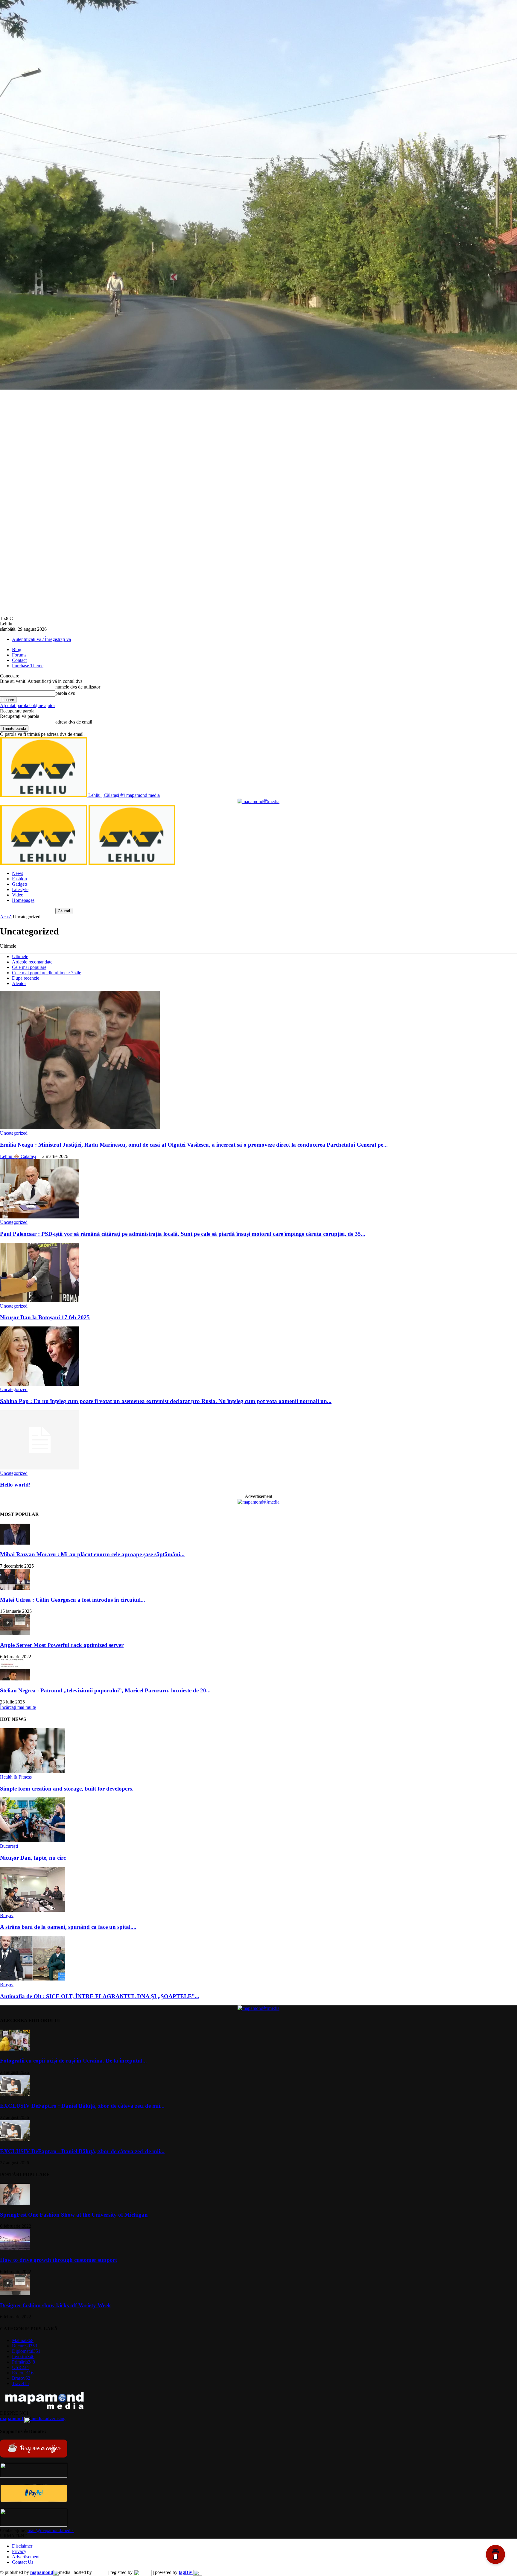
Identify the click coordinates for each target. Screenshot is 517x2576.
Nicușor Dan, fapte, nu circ (33, 1858)
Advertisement (26, 2557)
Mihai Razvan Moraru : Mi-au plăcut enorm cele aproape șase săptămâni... (92, 1554)
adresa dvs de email (74, 722)
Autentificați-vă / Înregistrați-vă (41, 639)
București (9, 1846)
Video (18, 895)
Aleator (19, 983)
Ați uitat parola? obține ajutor (28, 705)
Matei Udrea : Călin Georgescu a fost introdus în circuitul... (73, 1600)
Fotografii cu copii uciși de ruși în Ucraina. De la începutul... (73, 2061)
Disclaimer (22, 2546)
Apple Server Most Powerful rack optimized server (62, 1645)
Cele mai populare (29, 967)
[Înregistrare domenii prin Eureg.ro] (143, 2572)
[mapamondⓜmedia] (258, 801)
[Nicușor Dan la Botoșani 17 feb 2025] (40, 1301)
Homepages (23, 900)
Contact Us (23, 2562)
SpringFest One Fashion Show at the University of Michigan (74, 2215)
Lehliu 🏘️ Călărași (18, 1156)
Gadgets (20, 884)
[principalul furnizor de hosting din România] (100, 2572)
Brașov (7, 1915)
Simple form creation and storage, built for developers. (67, 1789)
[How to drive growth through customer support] (15, 2248)
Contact (19, 660)
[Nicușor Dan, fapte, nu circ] (33, 1841)
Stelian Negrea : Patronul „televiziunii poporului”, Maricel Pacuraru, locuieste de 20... (105, 1690)
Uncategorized (14, 1133)
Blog (17, 649)
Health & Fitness (16, 1777)
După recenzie (26, 978)
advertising (33, 2418)
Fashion (19, 879)
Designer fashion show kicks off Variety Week (55, 2305)
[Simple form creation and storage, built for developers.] (33, 1772)
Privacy (19, 2551)
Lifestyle (20, 889)
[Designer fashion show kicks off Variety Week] (15, 2294)
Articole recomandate (32, 962)
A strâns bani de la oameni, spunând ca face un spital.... (68, 1927)
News (18, 873)
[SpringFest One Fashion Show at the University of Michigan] (15, 2203)
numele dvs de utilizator (78, 687)
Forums (19, 655)
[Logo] (44, 863)
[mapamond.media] (34, 2500)
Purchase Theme (28, 666)
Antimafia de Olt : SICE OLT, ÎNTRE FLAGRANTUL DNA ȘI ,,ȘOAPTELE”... (100, 1996)
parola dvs (65, 693)
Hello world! (15, 1485)
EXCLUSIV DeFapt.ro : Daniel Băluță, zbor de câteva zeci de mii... (82, 2106)
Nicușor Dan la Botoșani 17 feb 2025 (45, 1317)
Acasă (6, 917)
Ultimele (20, 956)
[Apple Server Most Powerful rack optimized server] (15, 1633)
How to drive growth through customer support (58, 2260)
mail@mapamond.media (51, 2530)
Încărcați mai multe (18, 1707)
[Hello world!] (40, 1468)
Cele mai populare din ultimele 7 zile (47, 973)
